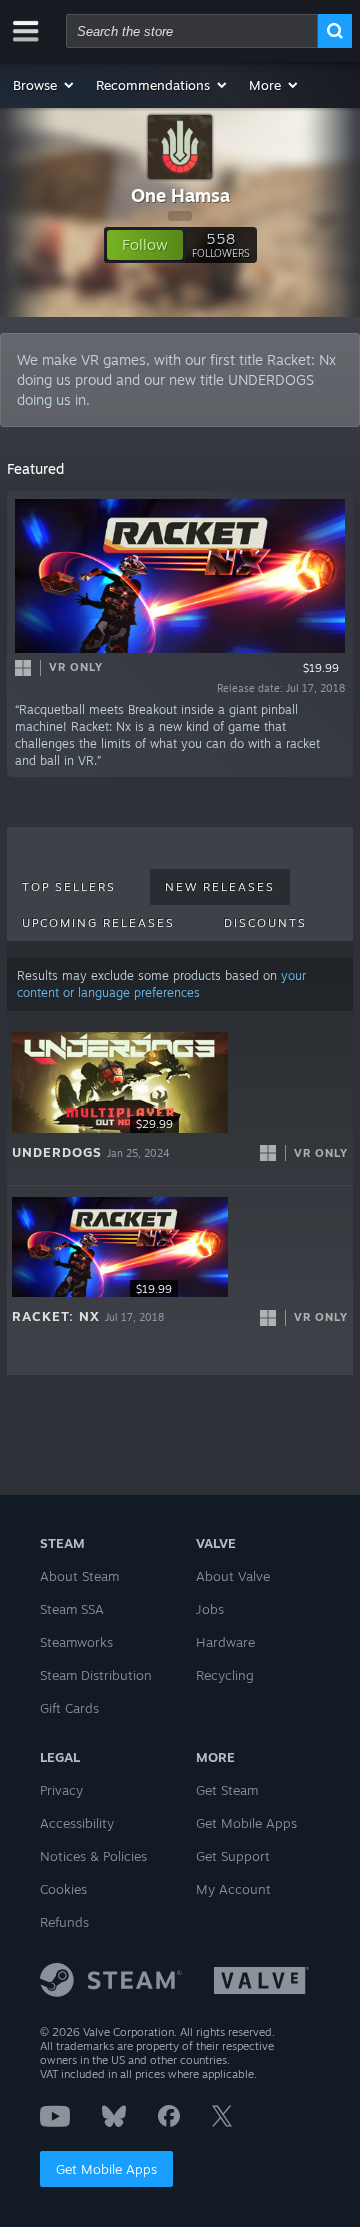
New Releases (220, 887)
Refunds (64, 1922)
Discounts (265, 923)
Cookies (63, 1889)
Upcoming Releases (98, 923)
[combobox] (192, 31)
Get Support (233, 1856)
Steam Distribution (96, 1675)
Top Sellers (69, 887)
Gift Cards (69, 1708)
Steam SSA (72, 1609)
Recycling (225, 1675)
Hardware (225, 1642)
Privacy (61, 1790)
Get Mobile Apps (106, 2169)
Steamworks (76, 1642)
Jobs (210, 1609)
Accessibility (77, 1823)
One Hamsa (180, 195)
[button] (44, 85)
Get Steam (227, 1790)
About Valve (233, 1576)
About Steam (79, 1576)
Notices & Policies (93, 1856)
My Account (233, 1889)
